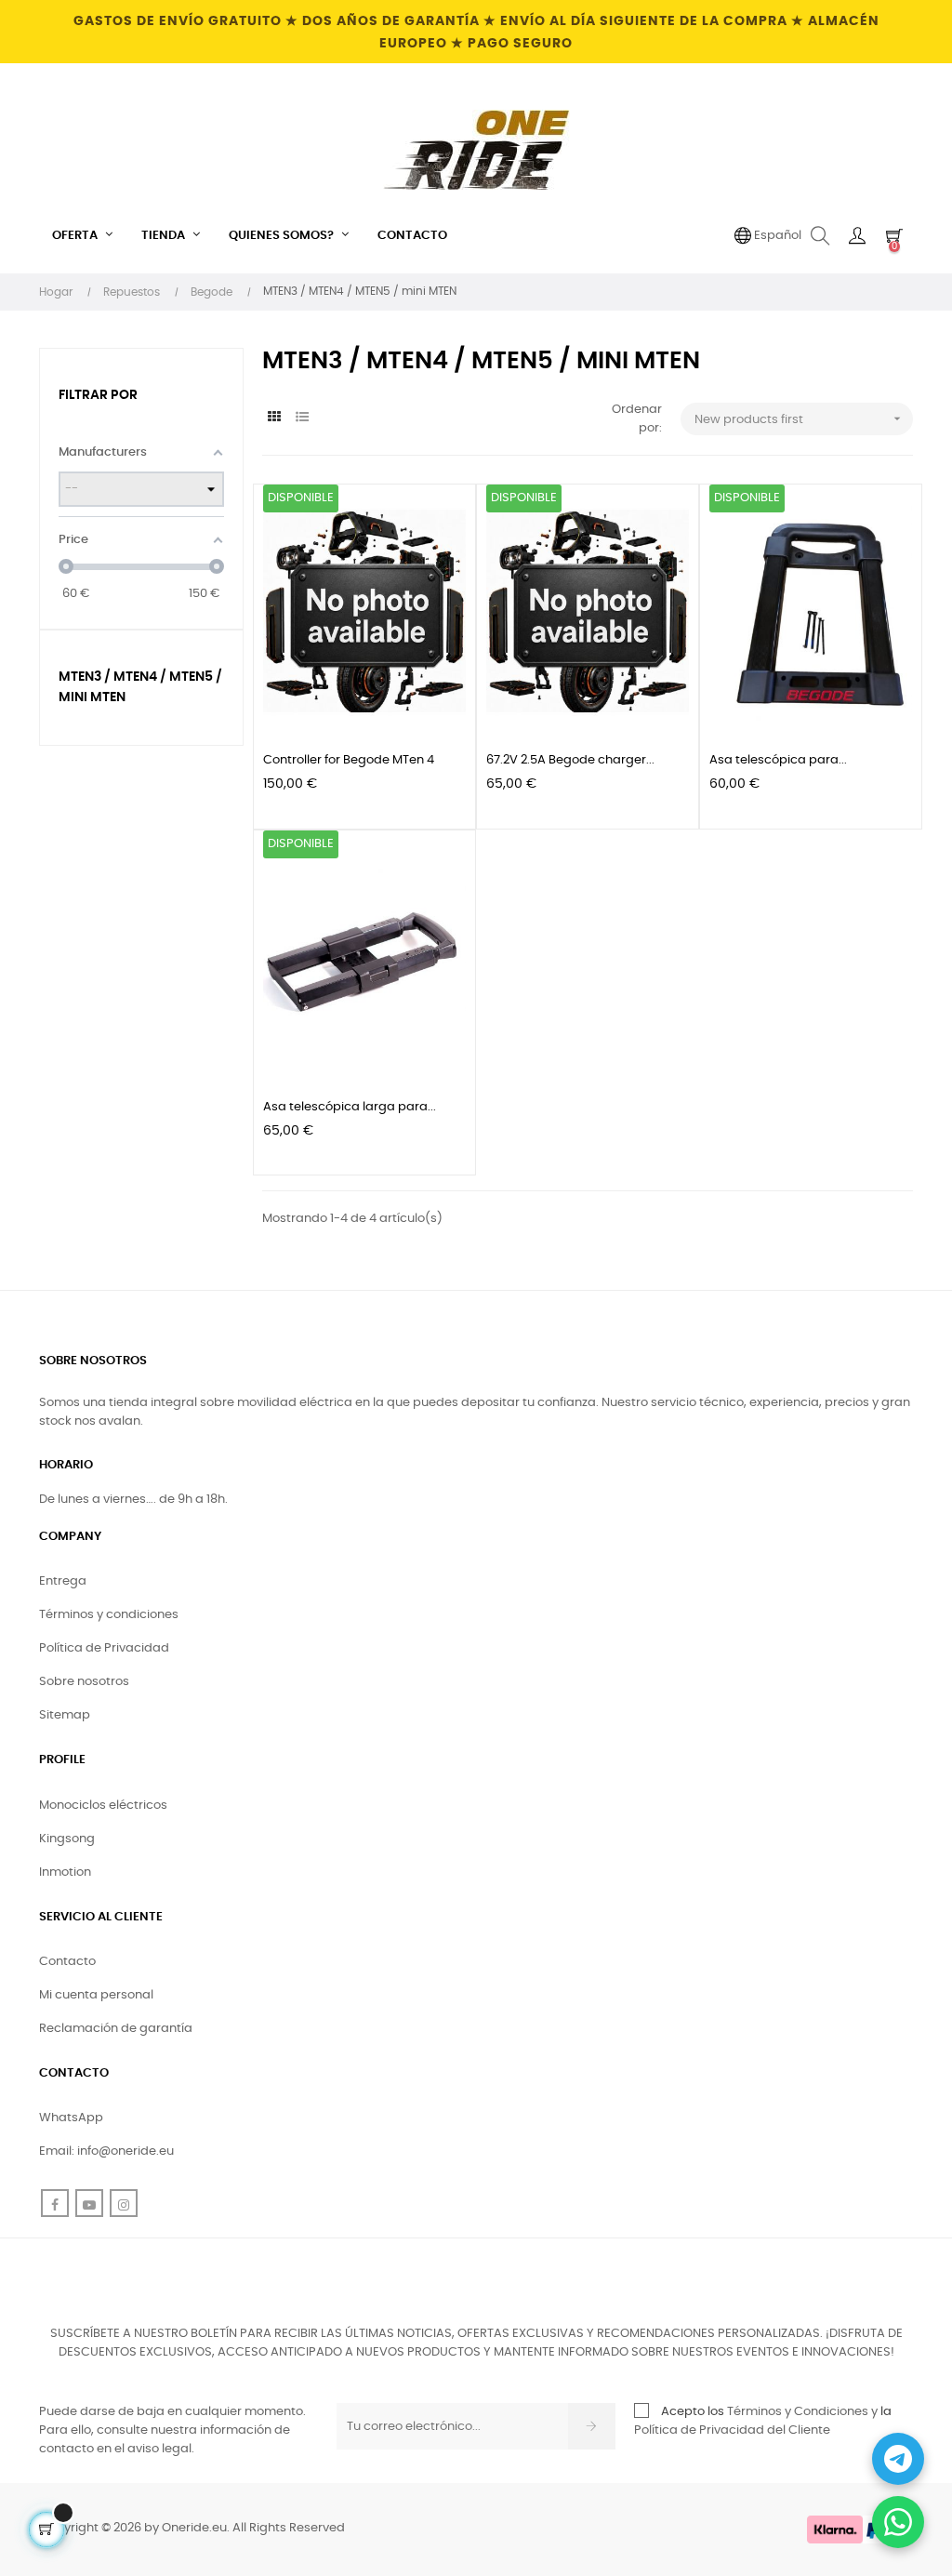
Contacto (67, 1962)
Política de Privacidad (104, 1648)
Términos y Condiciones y (802, 2412)
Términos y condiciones (109, 1615)
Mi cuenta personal (96, 1995)
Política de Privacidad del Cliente (732, 2430)
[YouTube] (89, 2203)
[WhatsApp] (898, 2522)
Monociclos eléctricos (103, 1806)
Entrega (63, 1581)
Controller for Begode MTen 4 (349, 760)
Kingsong (67, 1839)
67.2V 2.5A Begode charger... (570, 760)
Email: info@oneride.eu (106, 2151)
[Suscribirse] (592, 2426)
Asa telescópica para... (778, 760)
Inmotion (65, 1872)
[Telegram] (898, 2459)
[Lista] (302, 418)
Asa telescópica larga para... (350, 1107)
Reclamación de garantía (116, 2029)
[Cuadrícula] (274, 418)
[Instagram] (124, 2203)
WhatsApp (71, 2118)
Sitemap (65, 1715)
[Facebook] (55, 2203)
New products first (800, 418)
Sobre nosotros (84, 1682)
